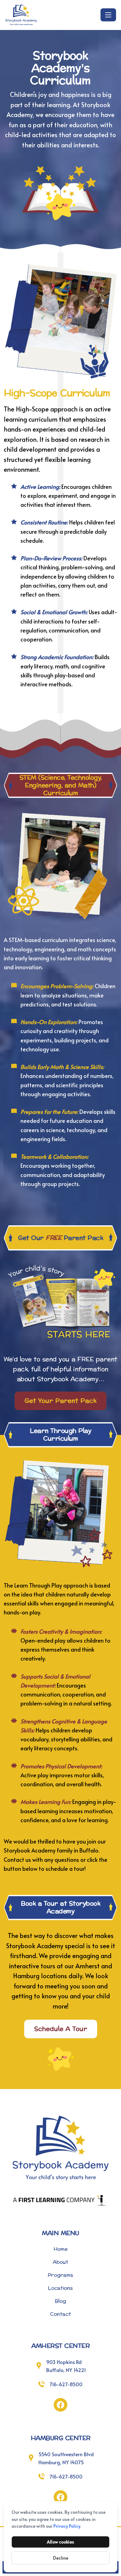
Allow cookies (60, 2542)
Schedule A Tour (61, 2029)
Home (60, 2249)
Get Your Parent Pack (60, 1401)
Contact (60, 2314)
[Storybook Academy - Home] (52, 15)
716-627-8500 (66, 2384)
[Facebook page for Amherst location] (60, 2405)
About (60, 2262)
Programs (60, 2275)
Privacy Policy (67, 2526)
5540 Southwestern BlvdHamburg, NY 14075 (66, 2458)
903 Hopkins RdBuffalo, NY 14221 (66, 2366)
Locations (60, 2288)
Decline (61, 2558)
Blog (60, 2301)
